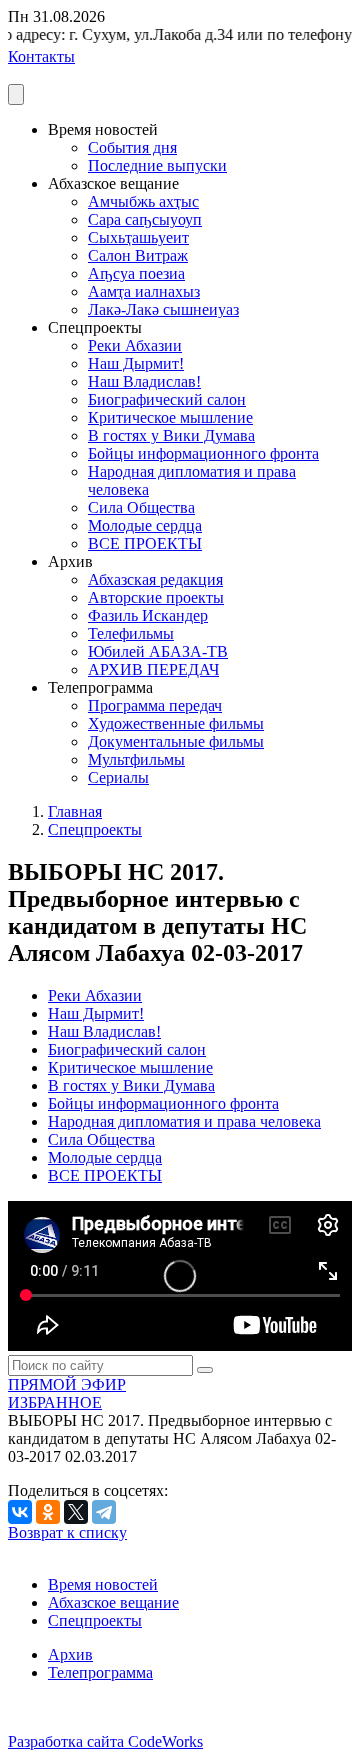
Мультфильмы (136, 759)
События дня (132, 147)
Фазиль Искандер (148, 615)
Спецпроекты (95, 829)
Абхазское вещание (113, 1602)
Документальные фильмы (176, 741)
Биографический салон (167, 399)
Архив (70, 1654)
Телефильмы (131, 633)
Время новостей (103, 1584)
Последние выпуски (157, 165)
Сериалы (118, 777)
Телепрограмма (100, 1672)
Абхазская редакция (155, 579)
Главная (75, 811)
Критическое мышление (170, 417)
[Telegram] (104, 1512)
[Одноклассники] (48, 1512)
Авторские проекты (156, 597)
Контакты (41, 56)
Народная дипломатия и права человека (184, 1121)
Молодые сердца (145, 525)
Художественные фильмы (176, 723)
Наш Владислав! (144, 381)
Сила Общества (141, 507)
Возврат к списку (67, 1532)
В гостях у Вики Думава (171, 435)
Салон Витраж (138, 255)
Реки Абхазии (135, 345)
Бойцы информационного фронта (203, 453)
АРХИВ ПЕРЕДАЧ (153, 669)
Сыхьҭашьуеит (138, 237)
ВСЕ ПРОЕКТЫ (145, 543)
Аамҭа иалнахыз (144, 291)
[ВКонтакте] (20, 1512)
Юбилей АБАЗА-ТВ (158, 651)
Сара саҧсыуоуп (145, 219)
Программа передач (155, 705)
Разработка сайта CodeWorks (105, 1741)
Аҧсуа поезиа (136, 273)
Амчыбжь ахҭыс (143, 201)
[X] (76, 1512)
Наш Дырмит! (136, 363)
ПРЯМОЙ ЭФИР (67, 1384)
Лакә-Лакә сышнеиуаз (163, 309)
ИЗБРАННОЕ (55, 1402)
